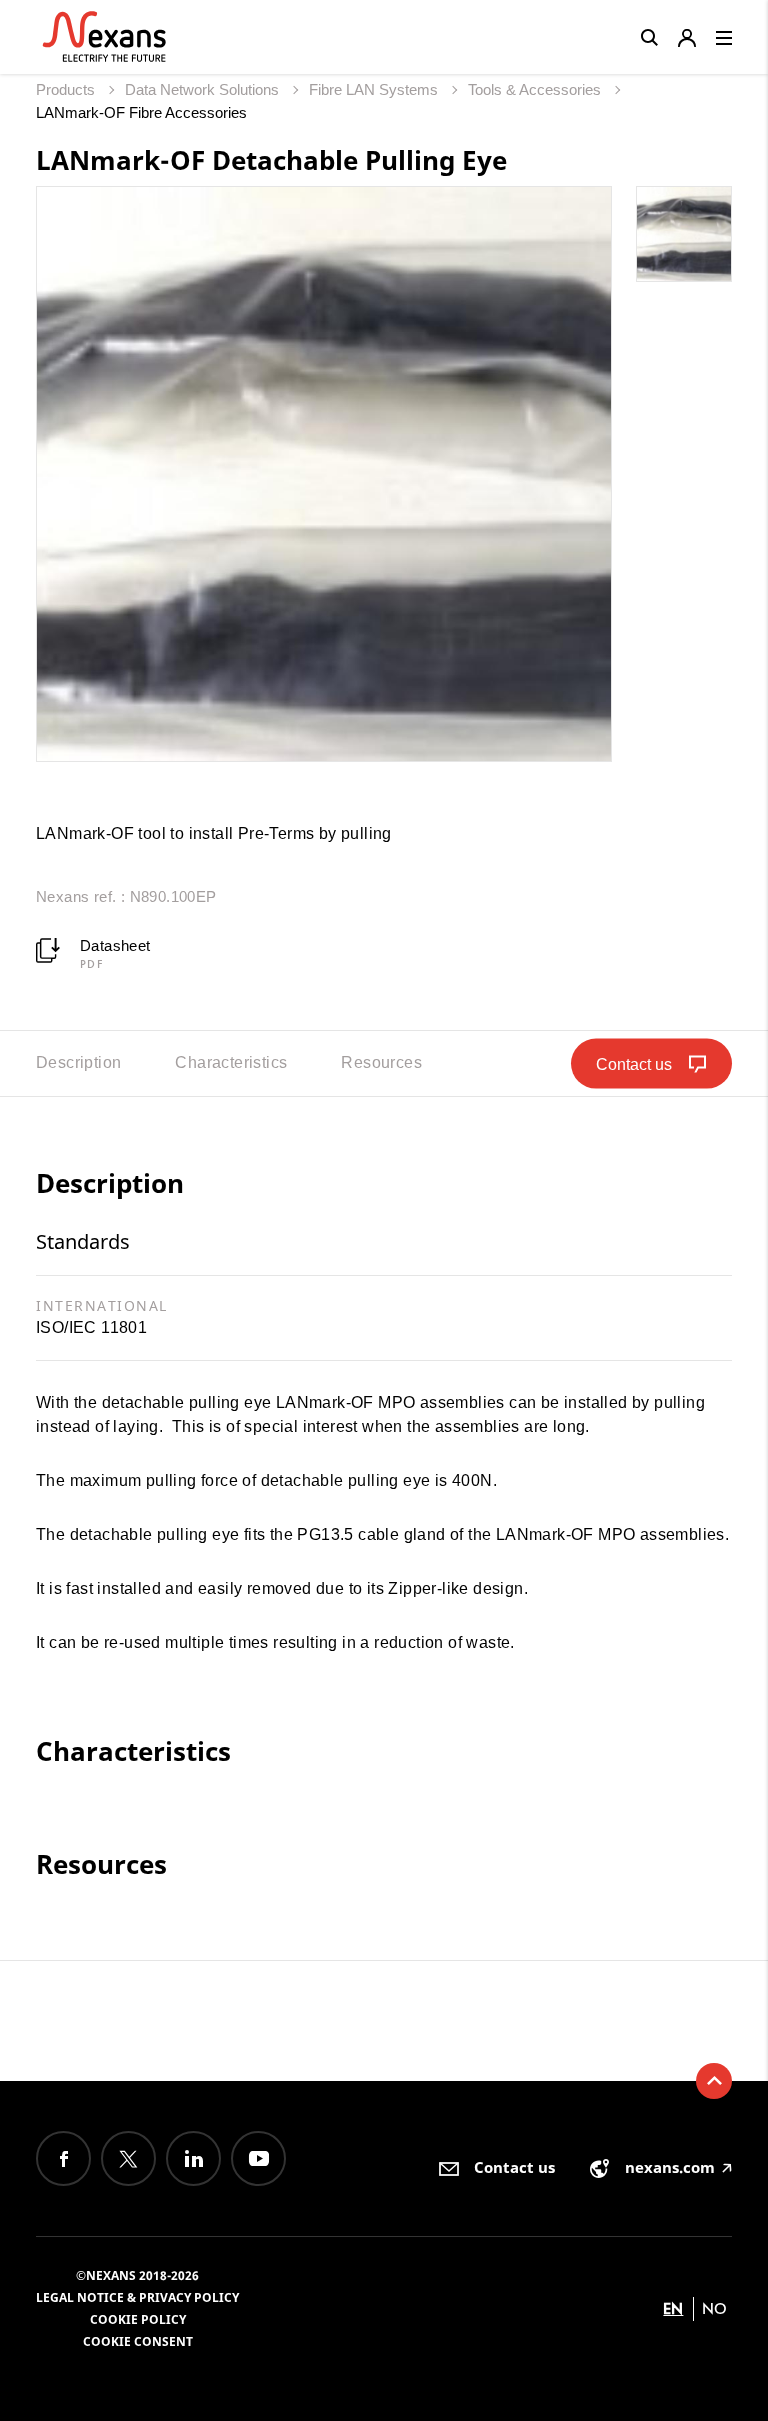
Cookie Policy (138, 2319)
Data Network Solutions (204, 89)
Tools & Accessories (536, 89)
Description (78, 1062)
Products (67, 89)
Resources (381, 1062)
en (673, 2308)
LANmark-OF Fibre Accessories (141, 112)
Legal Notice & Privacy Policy (137, 2297)
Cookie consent (138, 2341)
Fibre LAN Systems (375, 89)
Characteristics (231, 1062)
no (714, 2308)
